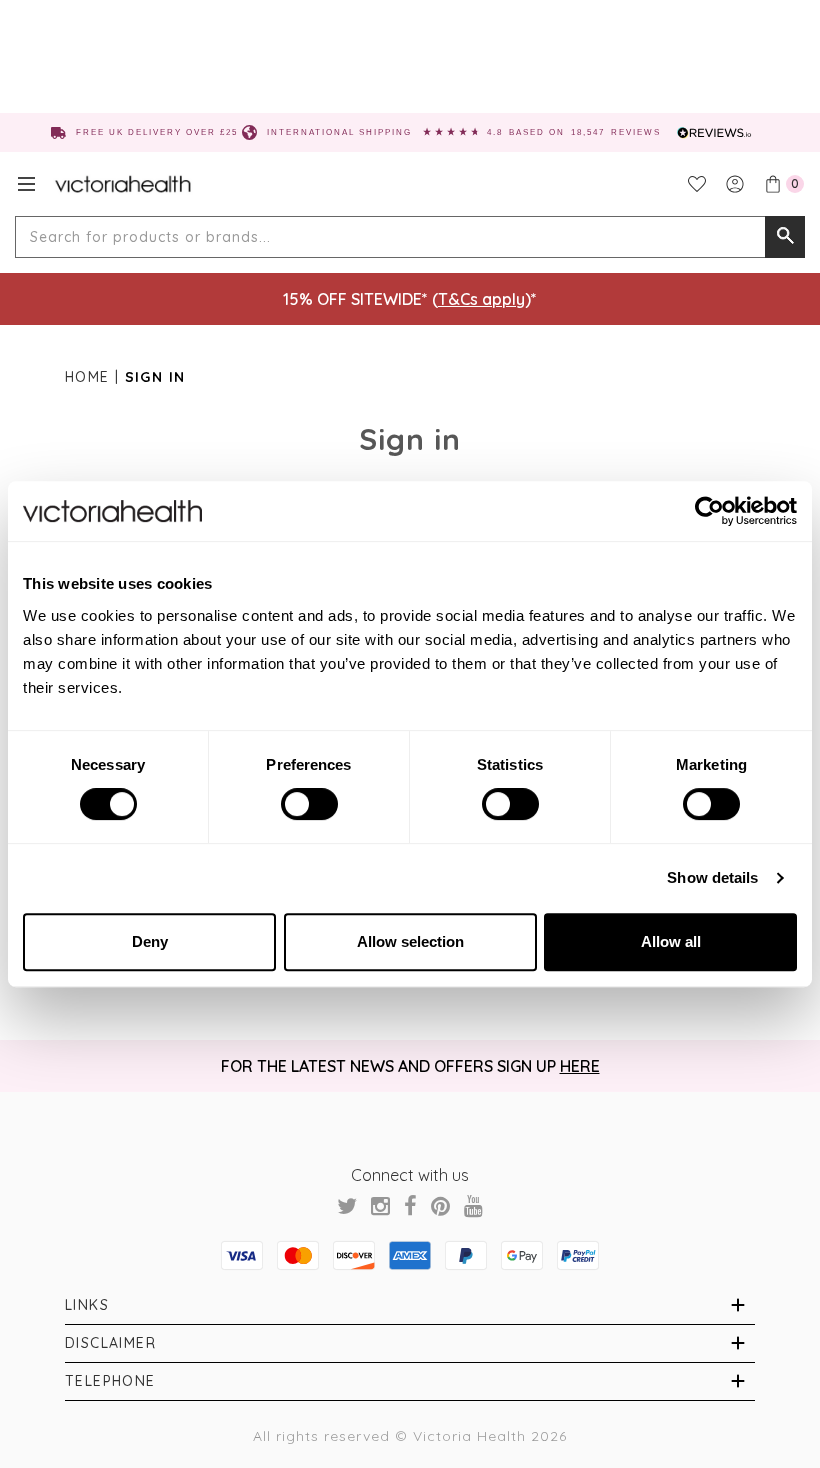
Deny (150, 941)
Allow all (671, 941)
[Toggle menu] (26, 184)
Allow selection (410, 941)
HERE (580, 1066)
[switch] (309, 804)
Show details (712, 877)
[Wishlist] (697, 184)
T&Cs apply (481, 299)
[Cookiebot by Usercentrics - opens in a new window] (709, 511)
